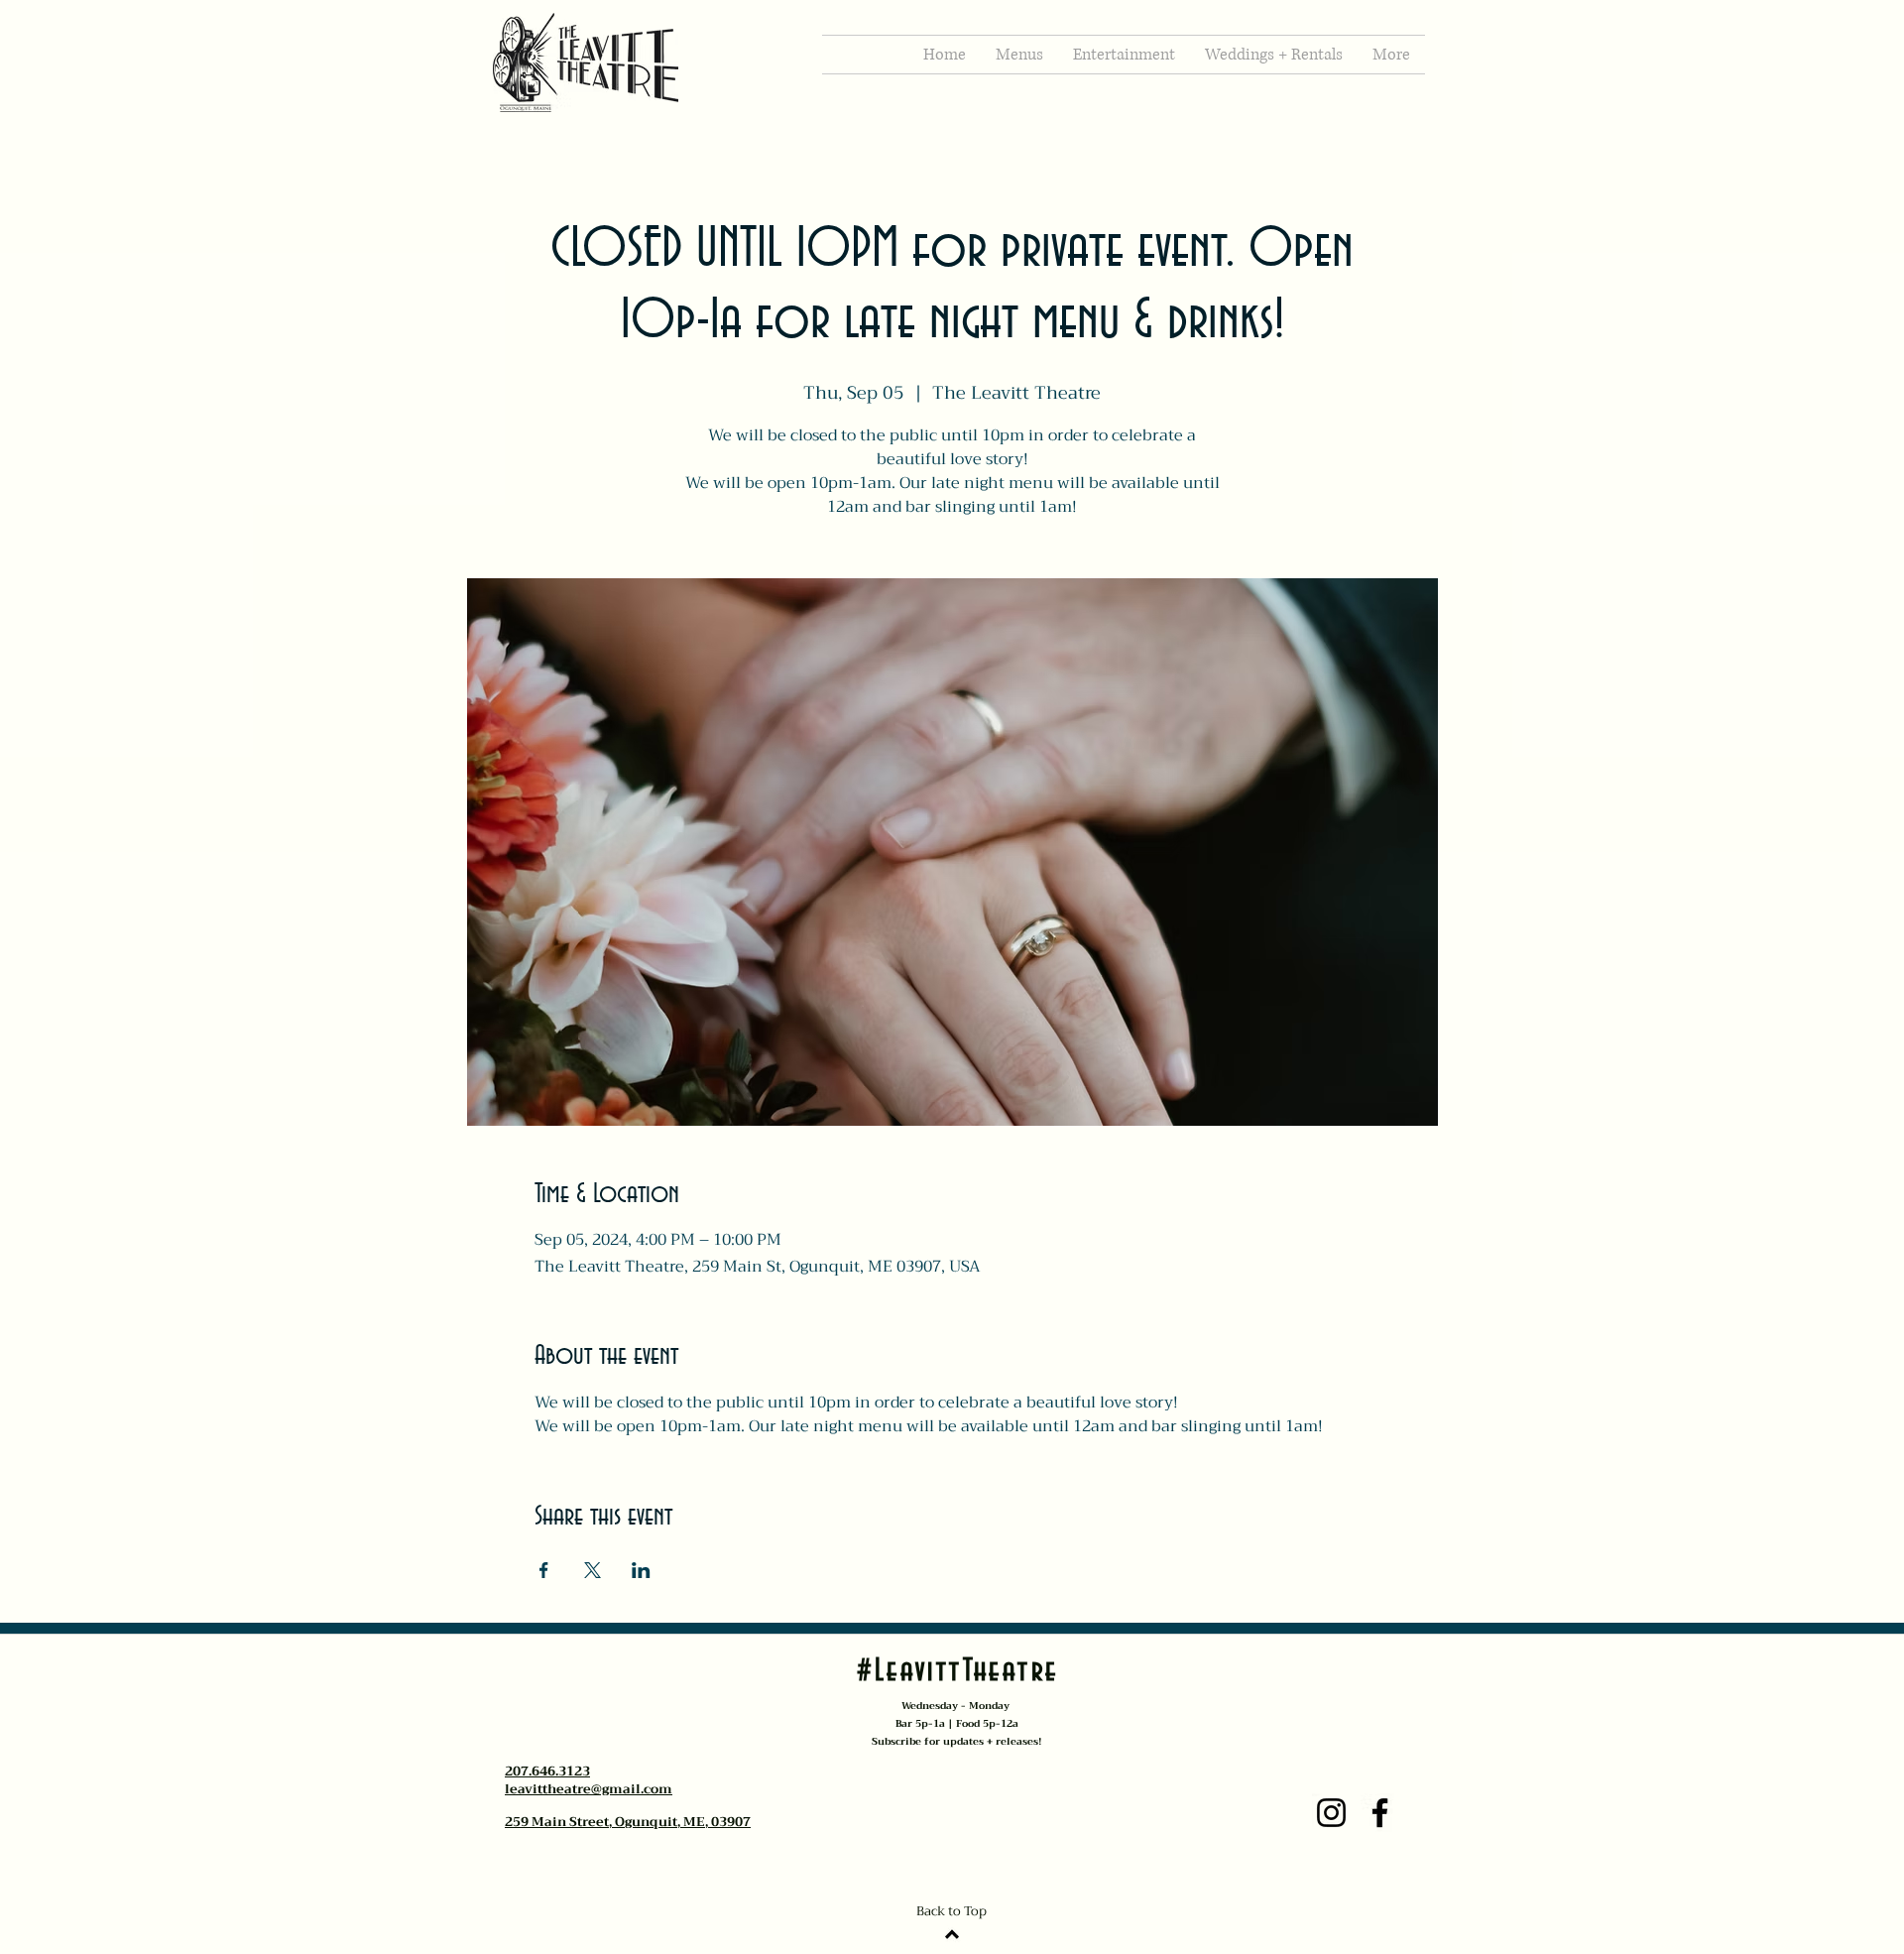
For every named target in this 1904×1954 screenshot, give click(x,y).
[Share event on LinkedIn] (641, 1570)
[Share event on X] (593, 1570)
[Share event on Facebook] (544, 1570)
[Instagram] (1331, 1813)
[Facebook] (1380, 1813)
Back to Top (952, 1911)
